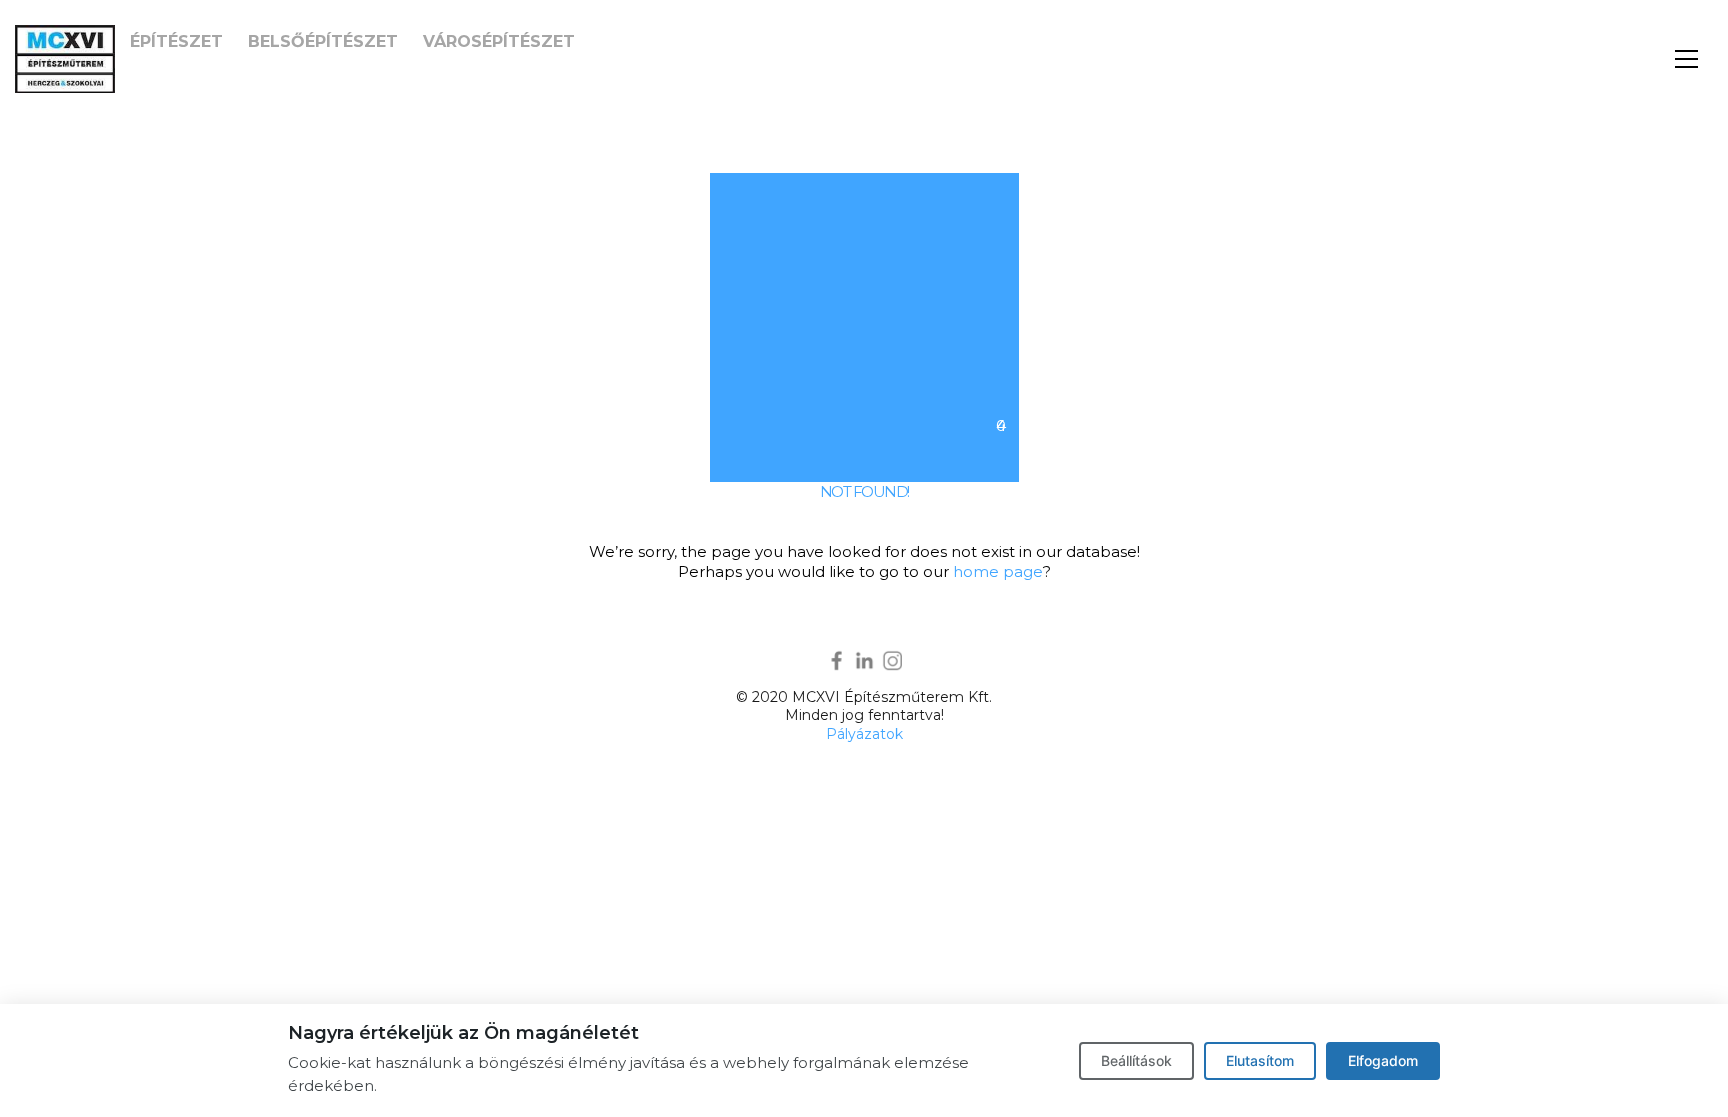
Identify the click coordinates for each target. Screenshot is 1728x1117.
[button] (1686, 59)
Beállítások (1136, 1060)
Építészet (176, 41)
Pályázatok (864, 734)
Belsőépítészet (323, 41)
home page (998, 571)
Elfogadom (1383, 1060)
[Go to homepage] (65, 59)
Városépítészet (499, 41)
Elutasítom (1260, 1060)
